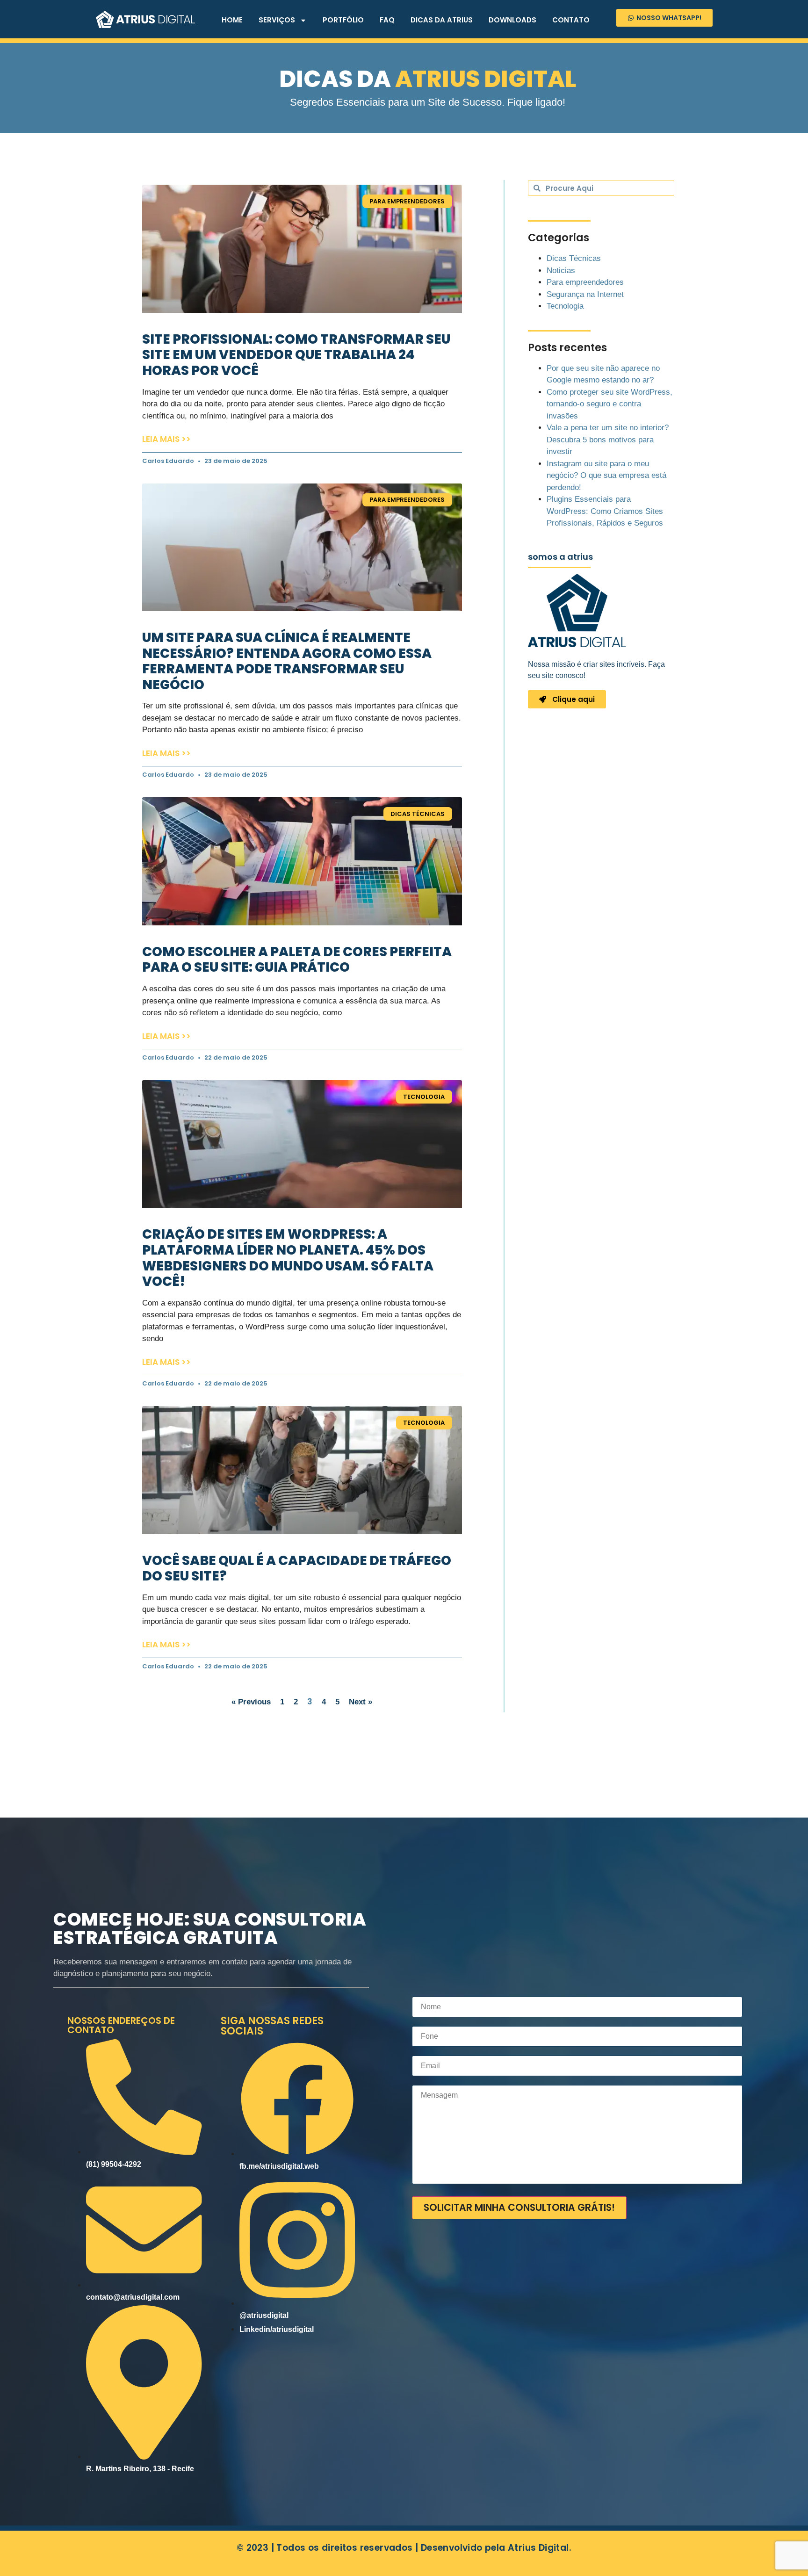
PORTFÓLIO (343, 20)
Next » (361, 1702)
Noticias (561, 271)
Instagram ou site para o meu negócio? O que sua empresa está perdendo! (606, 476)
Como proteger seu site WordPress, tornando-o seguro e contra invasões (610, 404)
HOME (232, 20)
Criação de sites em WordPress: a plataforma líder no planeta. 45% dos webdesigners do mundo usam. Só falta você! (288, 1258)
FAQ (387, 20)
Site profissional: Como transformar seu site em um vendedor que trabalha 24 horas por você (296, 355)
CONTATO (571, 20)
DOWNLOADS (512, 20)
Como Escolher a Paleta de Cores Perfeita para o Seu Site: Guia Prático (297, 960)
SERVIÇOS (277, 20)
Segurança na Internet (585, 294)
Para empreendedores (585, 282)
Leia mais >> (166, 439)
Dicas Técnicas (574, 258)
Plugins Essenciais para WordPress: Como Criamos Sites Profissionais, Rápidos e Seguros (605, 511)
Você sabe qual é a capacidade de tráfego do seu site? (297, 1569)
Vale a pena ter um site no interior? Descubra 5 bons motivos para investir (608, 440)
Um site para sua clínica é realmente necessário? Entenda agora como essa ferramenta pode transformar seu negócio (287, 661)
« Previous (251, 1702)
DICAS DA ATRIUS (442, 20)
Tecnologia (565, 306)
